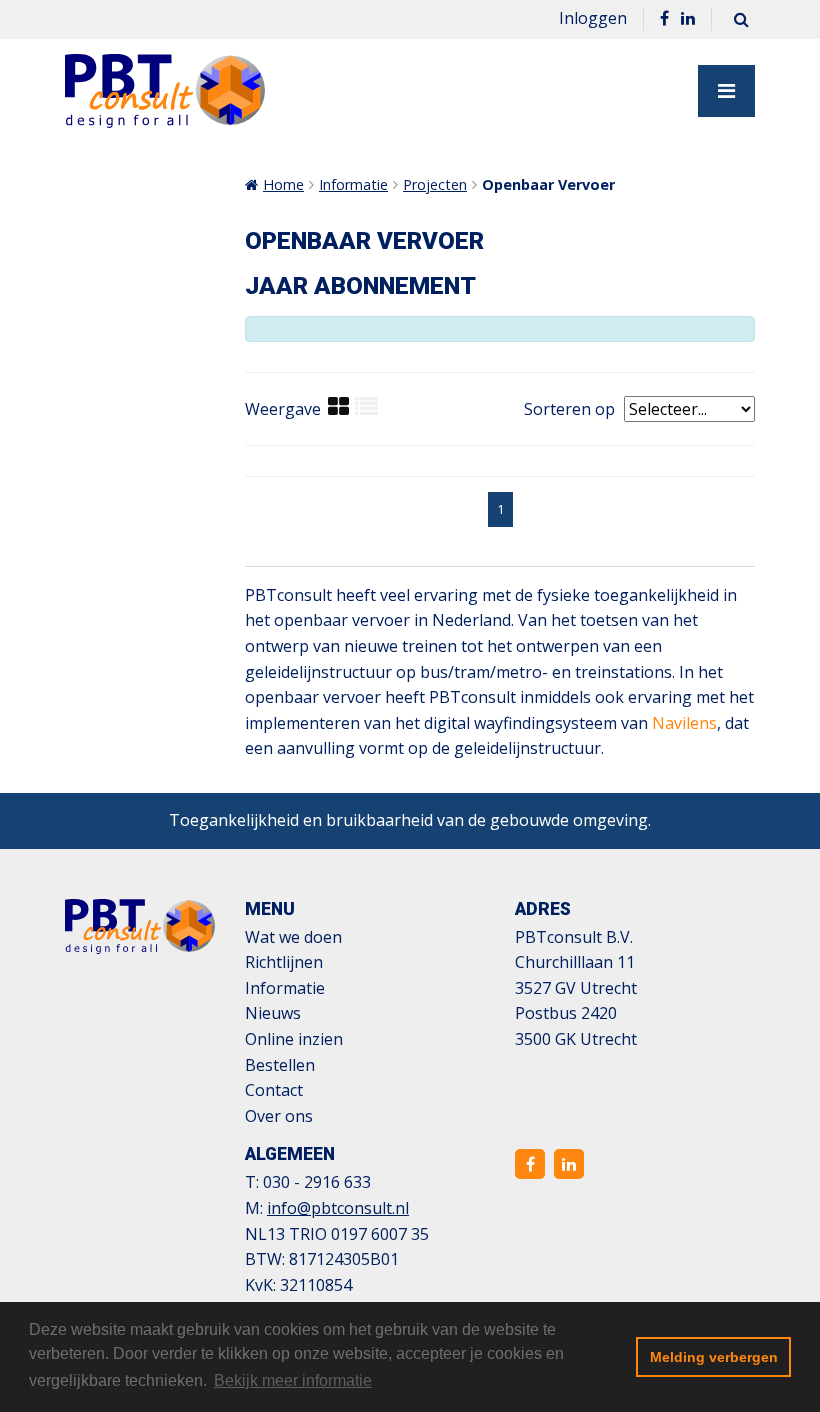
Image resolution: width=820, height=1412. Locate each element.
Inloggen (593, 18)
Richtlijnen (284, 962)
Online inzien (294, 1039)
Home (283, 184)
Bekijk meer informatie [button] (293, 1380)
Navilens (684, 723)
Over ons (279, 1116)
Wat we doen (293, 937)
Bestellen (280, 1065)
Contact (274, 1090)
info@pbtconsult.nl (338, 1208)
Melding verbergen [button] (714, 1357)
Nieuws (273, 1013)
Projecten (435, 184)
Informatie (353, 184)
